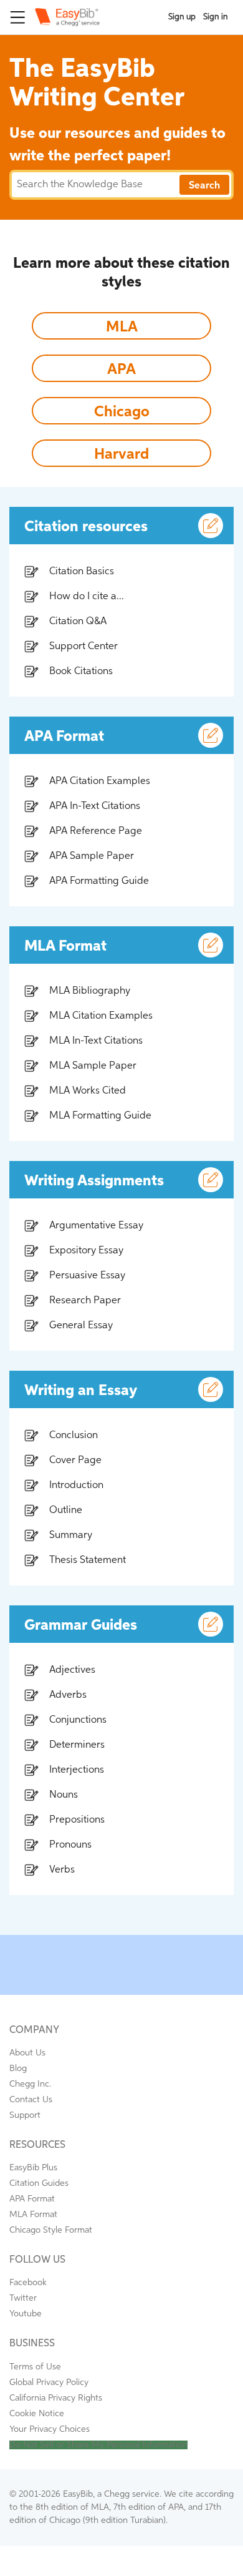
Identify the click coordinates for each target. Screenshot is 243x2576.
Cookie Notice (37, 2414)
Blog (18, 2069)
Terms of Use (35, 2367)
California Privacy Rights (56, 2398)
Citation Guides (39, 2183)
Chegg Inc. (30, 2084)
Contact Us (31, 2100)
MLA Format (33, 2215)
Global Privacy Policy (49, 2383)
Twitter (23, 2298)
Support (25, 2115)
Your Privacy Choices (50, 2429)
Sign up (182, 17)
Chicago (122, 412)
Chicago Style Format (51, 2230)
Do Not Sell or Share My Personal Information (98, 2445)
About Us (27, 2053)
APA (121, 370)
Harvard (121, 454)
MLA (122, 327)
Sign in (216, 17)
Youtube (26, 2314)
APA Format (32, 2199)
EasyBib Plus (33, 2168)
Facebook (28, 2283)
